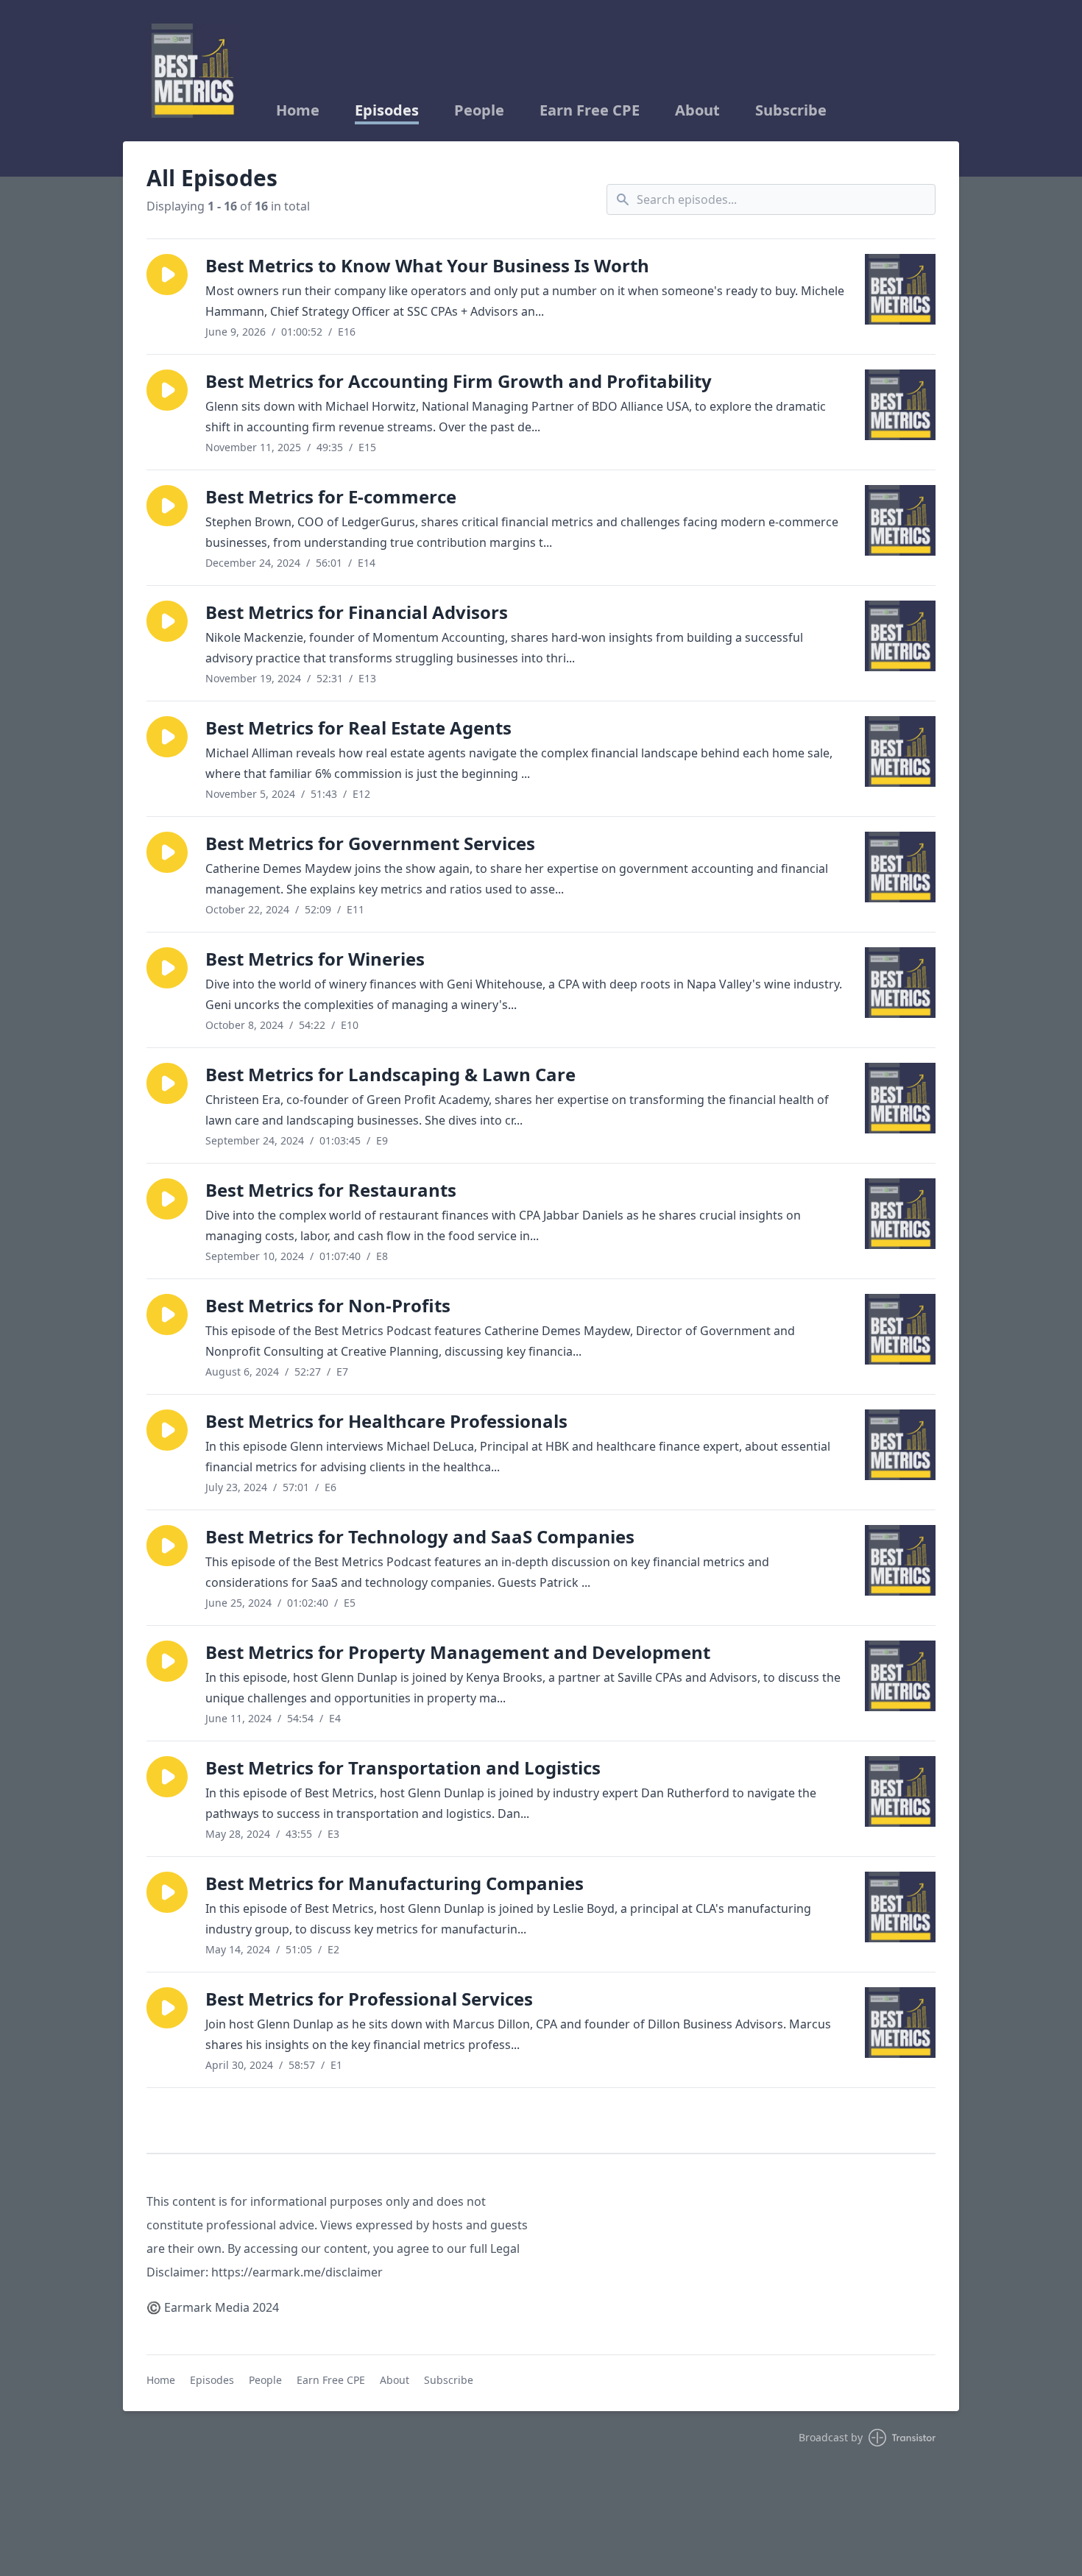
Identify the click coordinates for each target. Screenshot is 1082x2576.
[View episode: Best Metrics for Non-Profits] (900, 1329)
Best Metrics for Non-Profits (328, 1305)
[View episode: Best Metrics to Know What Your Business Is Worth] (900, 289)
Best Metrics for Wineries (315, 959)
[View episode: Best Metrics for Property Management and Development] (900, 1676)
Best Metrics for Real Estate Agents (358, 728)
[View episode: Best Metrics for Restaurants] (900, 1214)
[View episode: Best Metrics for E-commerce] (900, 520)
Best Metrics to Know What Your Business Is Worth (427, 265)
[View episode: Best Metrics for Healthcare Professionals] (900, 1445)
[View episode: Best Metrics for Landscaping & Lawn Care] (900, 1098)
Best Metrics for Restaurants (331, 1190)
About (697, 110)
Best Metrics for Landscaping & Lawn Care (390, 1074)
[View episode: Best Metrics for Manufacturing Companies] (900, 1907)
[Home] (194, 71)
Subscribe (791, 110)
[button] (167, 275)
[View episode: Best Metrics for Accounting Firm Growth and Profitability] (900, 405)
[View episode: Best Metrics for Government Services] (900, 867)
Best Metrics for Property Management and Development (458, 1652)
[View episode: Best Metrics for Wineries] (900, 983)
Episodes (387, 110)
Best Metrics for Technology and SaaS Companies (420, 1536)
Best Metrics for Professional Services (369, 1999)
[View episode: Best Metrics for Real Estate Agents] (900, 751)
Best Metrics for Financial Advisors (357, 612)
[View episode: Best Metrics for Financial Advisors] (900, 636)
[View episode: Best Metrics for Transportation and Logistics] (900, 1791)
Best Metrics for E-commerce (331, 496)
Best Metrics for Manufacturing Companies (395, 1883)
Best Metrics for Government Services (370, 843)
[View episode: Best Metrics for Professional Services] (900, 2023)
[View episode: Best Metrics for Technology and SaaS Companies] (900, 1560)
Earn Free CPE (590, 110)
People (479, 110)
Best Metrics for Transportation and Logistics (403, 1768)
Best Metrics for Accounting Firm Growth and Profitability (459, 381)
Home (298, 110)
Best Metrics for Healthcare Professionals (386, 1421)
